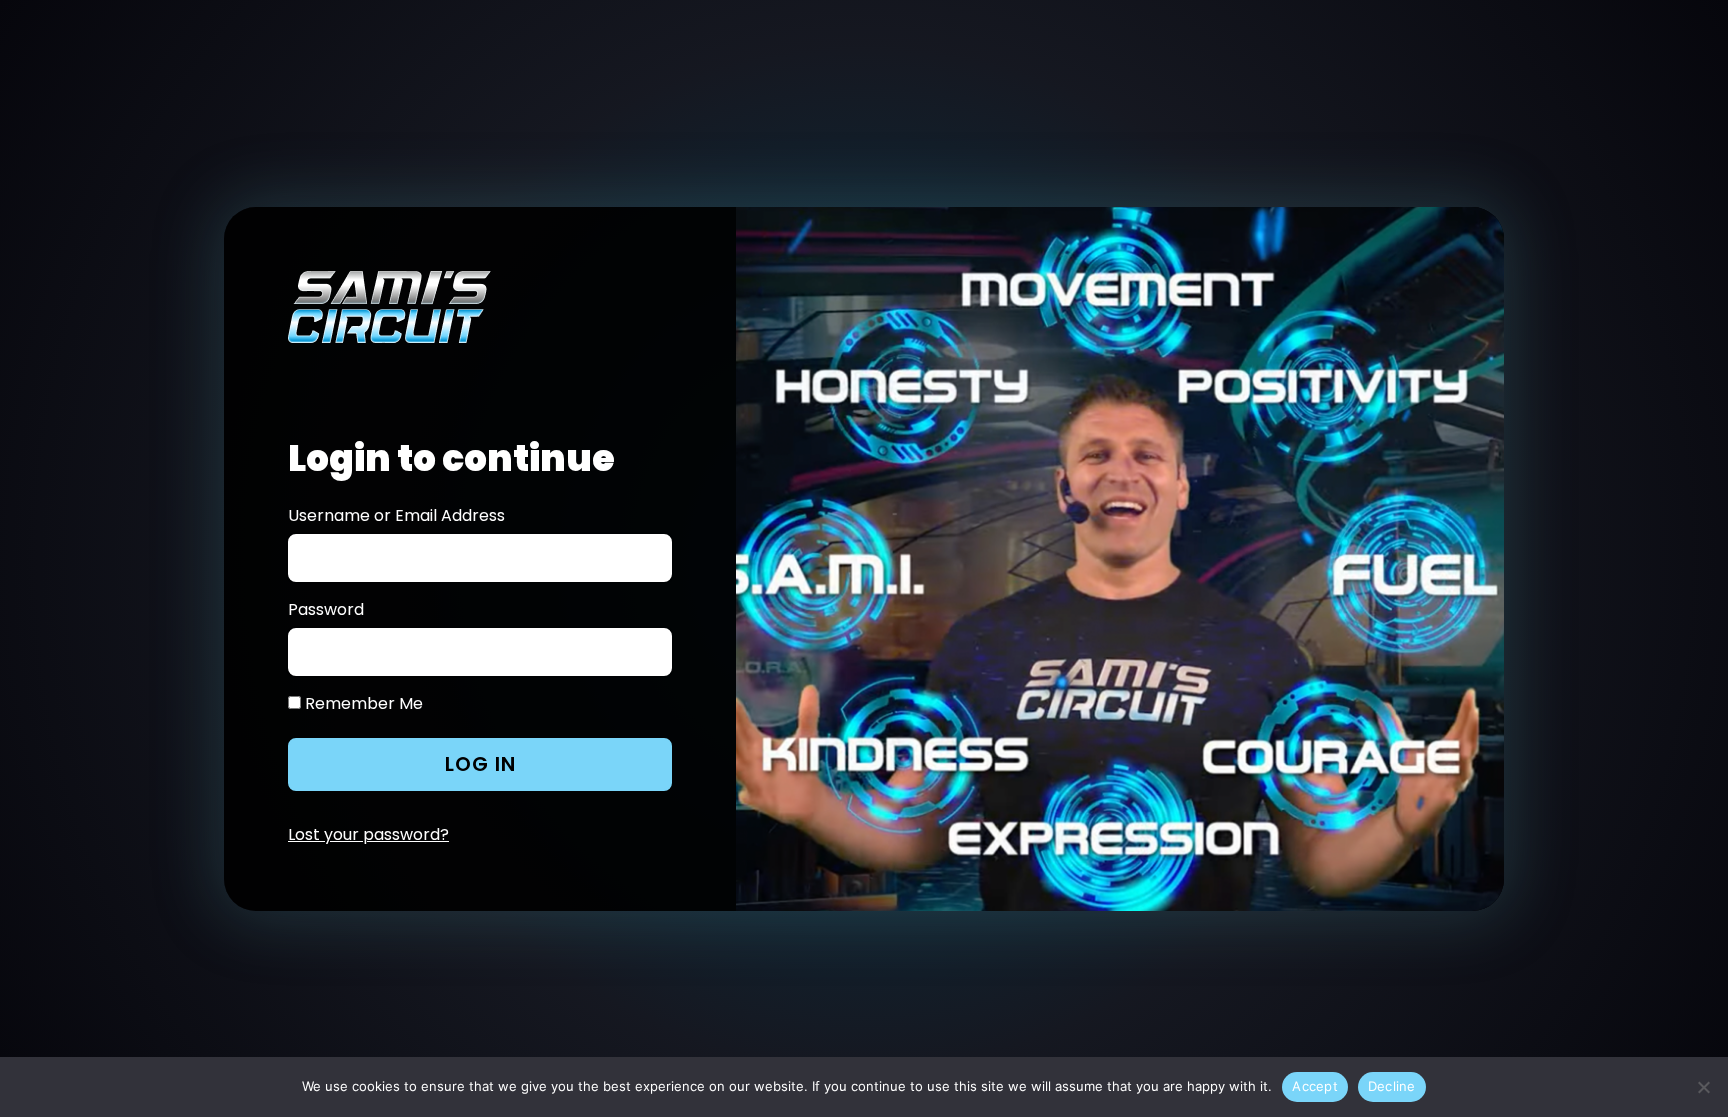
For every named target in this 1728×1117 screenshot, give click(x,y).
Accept (1315, 1086)
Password (326, 610)
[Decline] (1703, 1087)
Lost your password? (368, 834)
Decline (1392, 1086)
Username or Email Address (396, 516)
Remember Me (362, 704)
